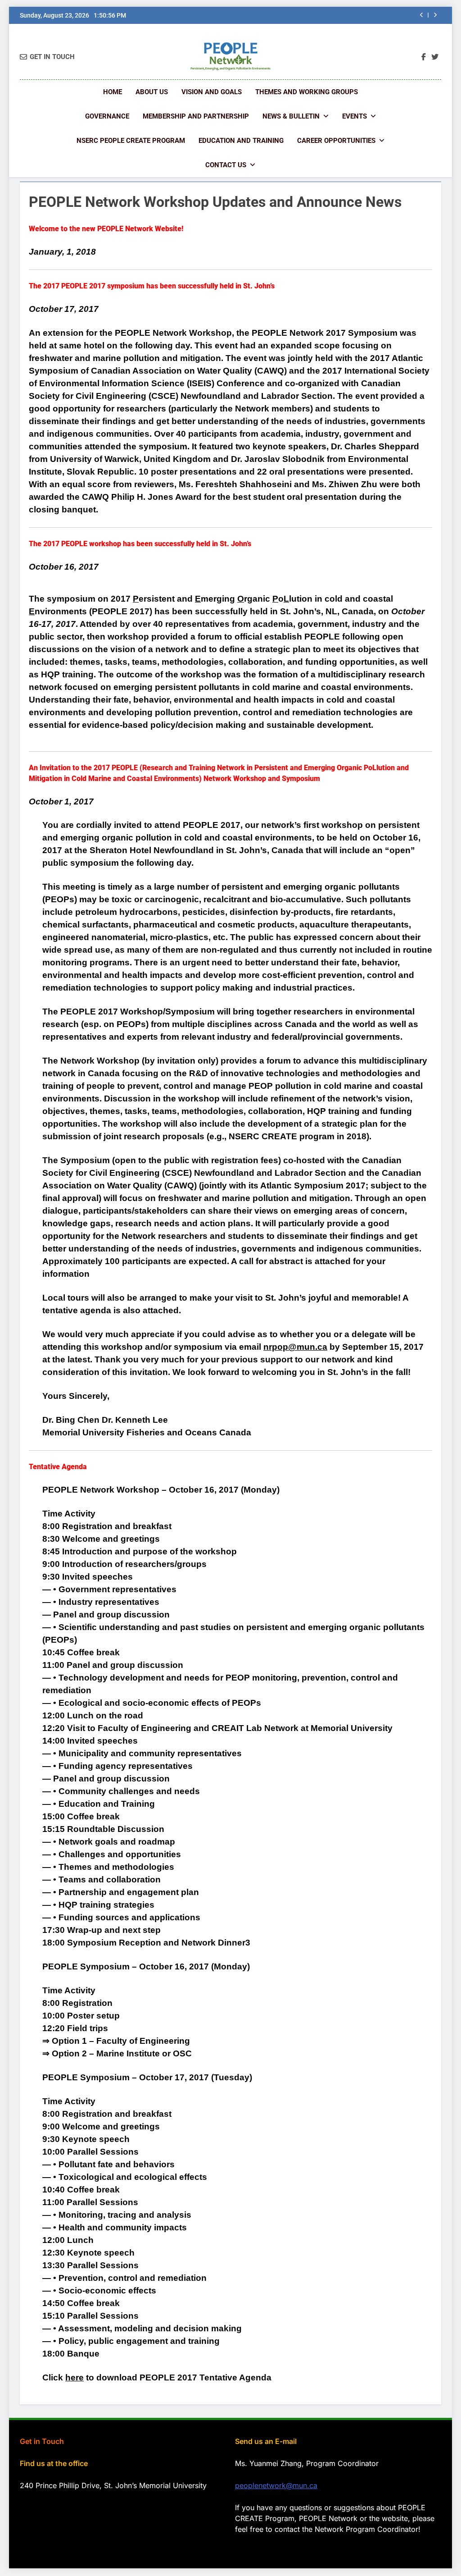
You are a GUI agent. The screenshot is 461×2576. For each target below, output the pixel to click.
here (75, 2377)
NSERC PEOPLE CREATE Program (131, 141)
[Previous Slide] (422, 15)
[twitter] (435, 57)
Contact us (226, 165)
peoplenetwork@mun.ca (276, 2485)
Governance (107, 116)
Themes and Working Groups (307, 92)
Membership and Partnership (196, 116)
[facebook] (424, 57)
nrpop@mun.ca (295, 1347)
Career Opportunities (336, 141)
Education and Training (241, 141)
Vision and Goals (212, 92)
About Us (152, 92)
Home (113, 92)
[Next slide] (435, 15)
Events (355, 116)
